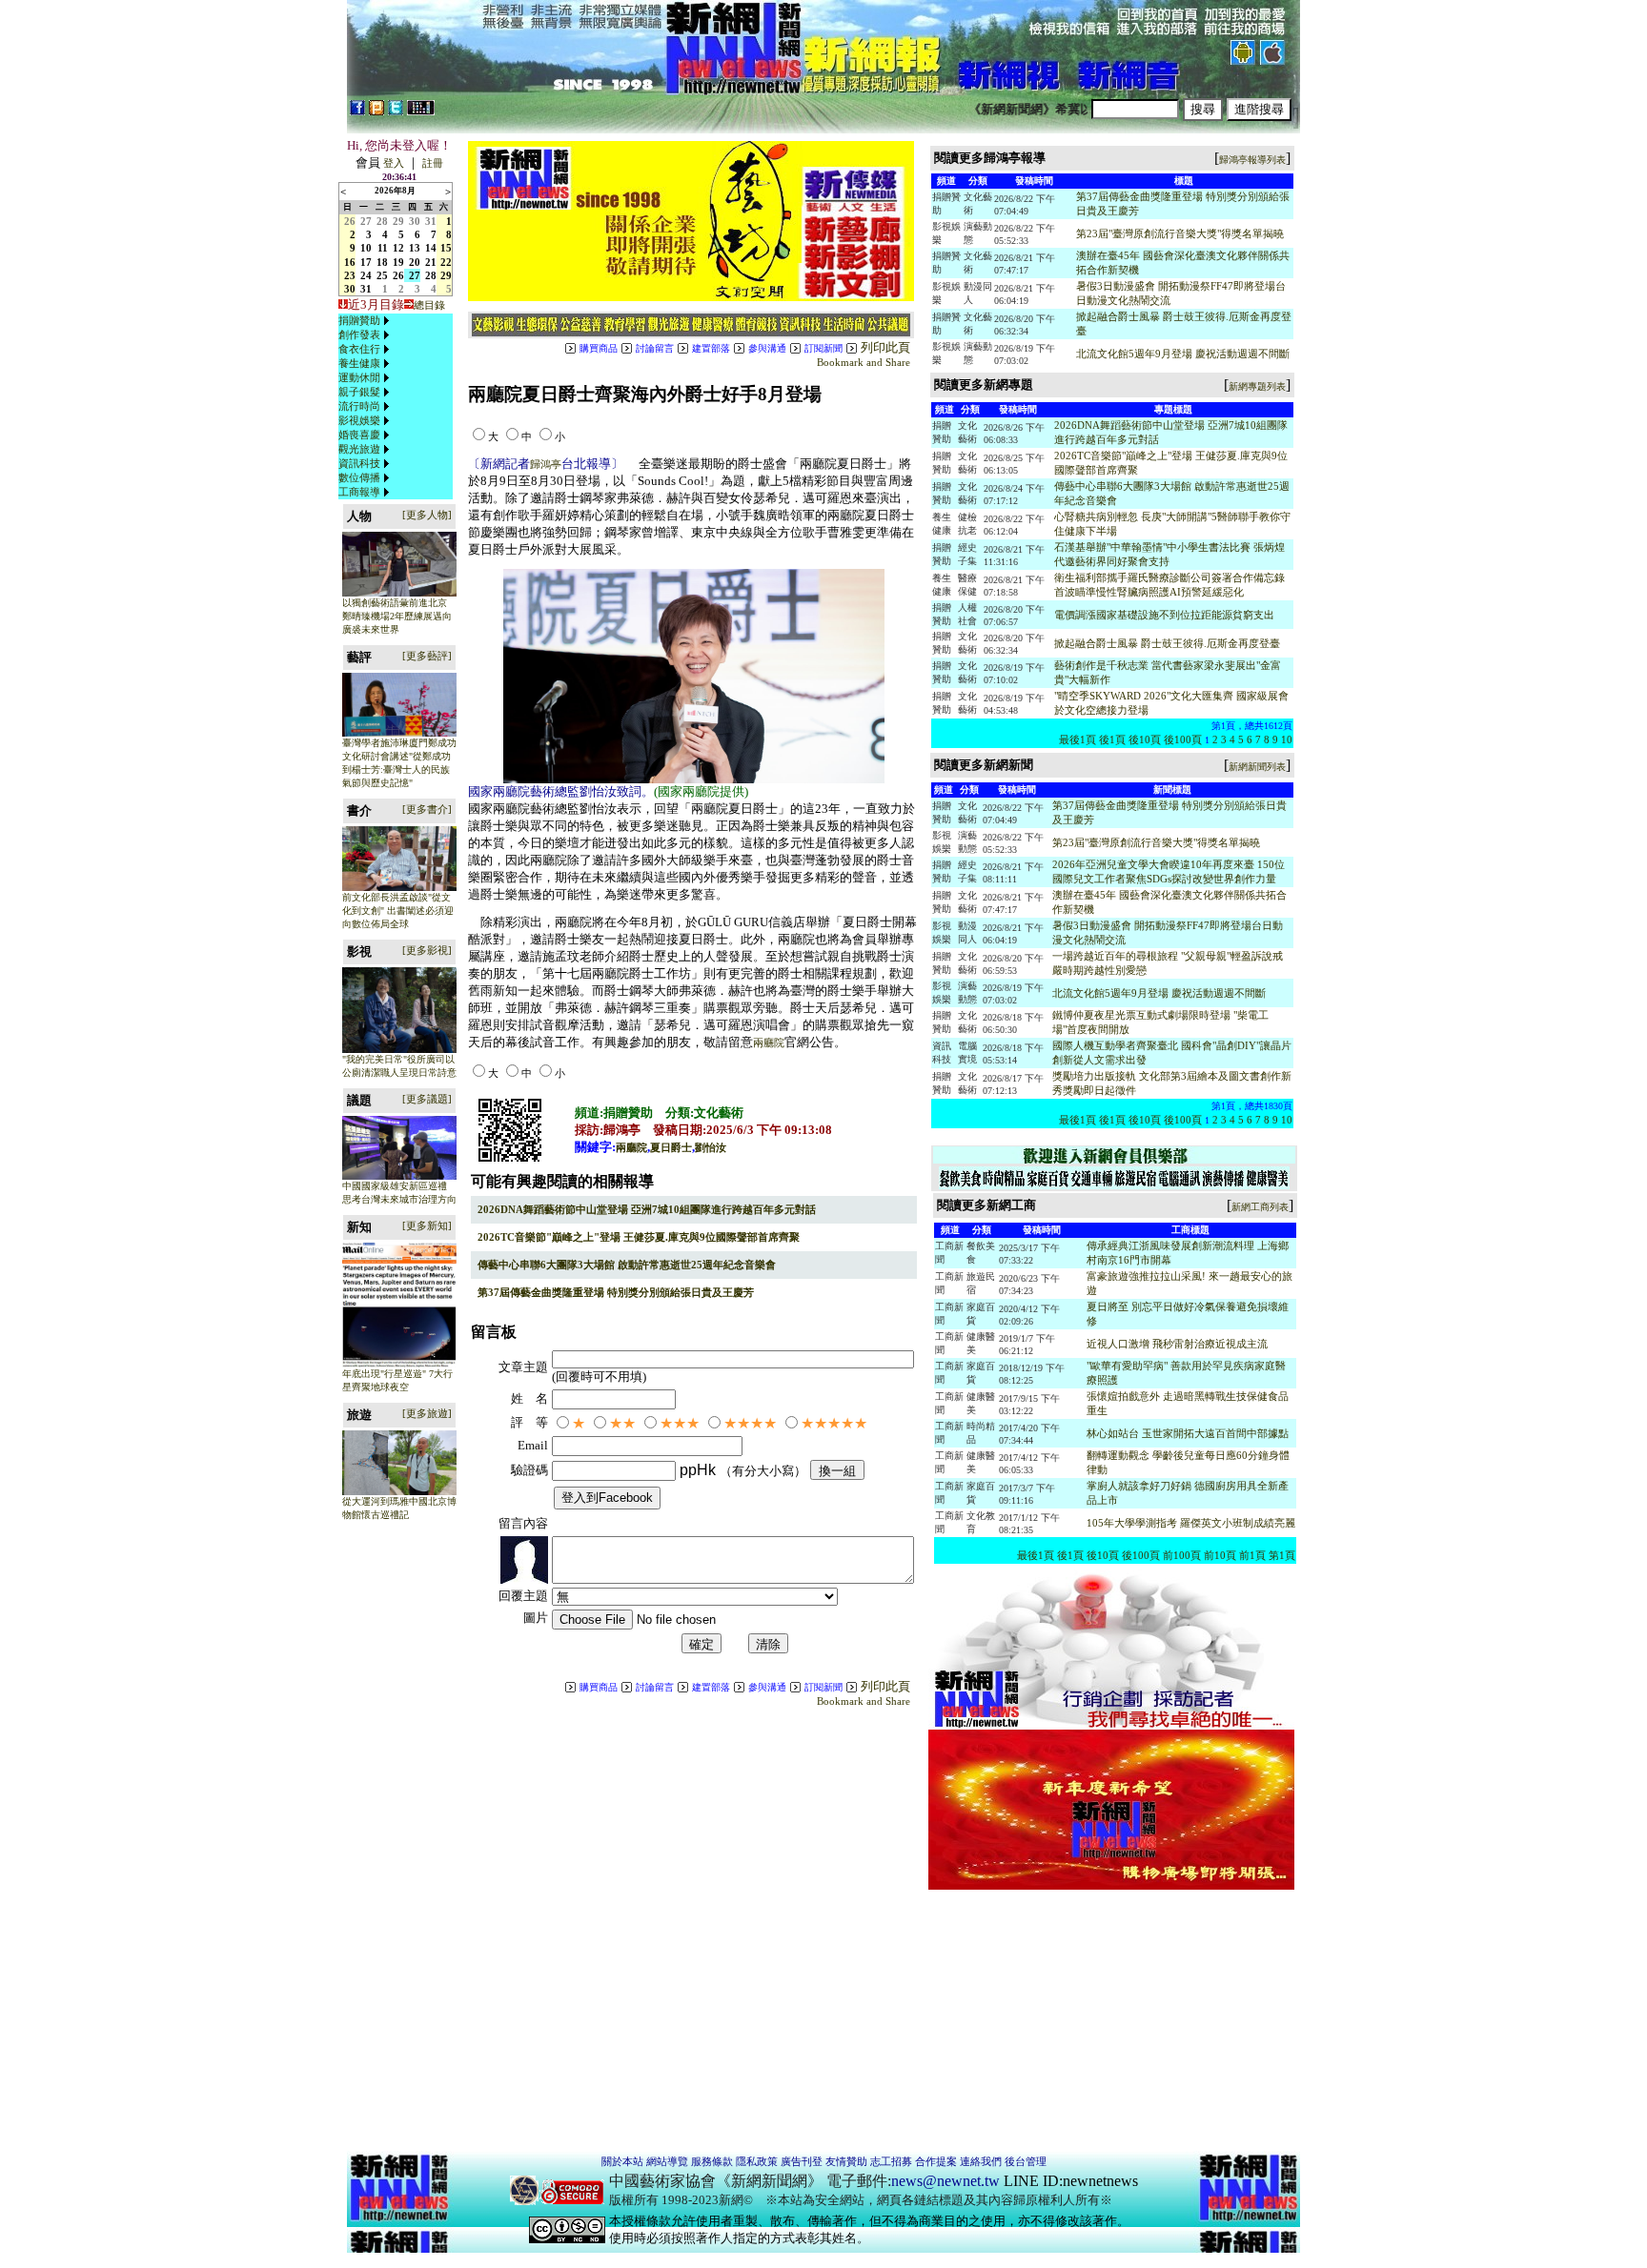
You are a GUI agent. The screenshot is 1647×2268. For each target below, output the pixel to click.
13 (415, 248)
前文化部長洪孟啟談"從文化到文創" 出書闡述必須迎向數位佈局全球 (398, 911)
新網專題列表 (1257, 386)
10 (366, 248)
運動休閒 (359, 377)
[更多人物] (427, 515)
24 (366, 275)
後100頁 (1183, 739)
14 (431, 248)
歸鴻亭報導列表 (1252, 160)
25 (382, 275)
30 (415, 221)
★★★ (680, 1423)
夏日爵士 (671, 1147)
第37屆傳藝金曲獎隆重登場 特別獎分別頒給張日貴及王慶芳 (616, 1292)
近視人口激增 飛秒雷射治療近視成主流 (1177, 1344)
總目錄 (429, 305)
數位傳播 (359, 477)
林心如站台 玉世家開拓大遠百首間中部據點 (1188, 1433)
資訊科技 (359, 463)
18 (382, 262)
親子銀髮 (359, 392)
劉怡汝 (711, 1147)
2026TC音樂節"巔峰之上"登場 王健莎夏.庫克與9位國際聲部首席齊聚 (639, 1237)
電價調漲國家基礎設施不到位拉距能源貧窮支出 (1164, 615)
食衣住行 (359, 349)
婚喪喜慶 (359, 435)
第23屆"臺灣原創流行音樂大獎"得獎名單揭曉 (1180, 233)
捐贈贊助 (359, 320)
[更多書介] (427, 809)
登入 (394, 163)
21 (431, 262)
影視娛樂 (359, 420)
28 (382, 221)
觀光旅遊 (359, 449)
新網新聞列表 (1257, 767)
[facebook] (357, 111)
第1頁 (1282, 1555)
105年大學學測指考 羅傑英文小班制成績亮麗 (1191, 1523)
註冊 (433, 163)
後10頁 (1145, 739)
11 (383, 248)
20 (415, 262)
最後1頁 (1078, 739)
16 (350, 262)
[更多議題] (427, 1099)
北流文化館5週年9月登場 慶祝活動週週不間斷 (1183, 354)
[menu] (366, 406)
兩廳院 (769, 1043)
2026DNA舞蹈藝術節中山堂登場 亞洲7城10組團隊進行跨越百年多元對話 (647, 1209)
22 (446, 262)
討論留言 (655, 348)
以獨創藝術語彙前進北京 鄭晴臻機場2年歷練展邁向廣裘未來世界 (397, 616)
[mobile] (421, 111)
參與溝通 (767, 348)
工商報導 (359, 492)
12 (398, 248)
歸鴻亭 (546, 464)
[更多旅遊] (427, 1413)
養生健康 (359, 363)
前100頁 (1182, 1555)
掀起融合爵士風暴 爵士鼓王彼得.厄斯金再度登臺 (1167, 643)
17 (366, 262)
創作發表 (359, 334)
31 (431, 221)
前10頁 (1220, 1555)
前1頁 (1252, 1555)
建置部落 (711, 348)
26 (350, 221)
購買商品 (599, 348)
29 (398, 221)
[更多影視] (427, 950)
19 (398, 262)
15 (446, 248)
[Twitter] (396, 111)
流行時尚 (359, 406)
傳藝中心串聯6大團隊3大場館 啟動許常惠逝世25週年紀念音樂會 (627, 1265)
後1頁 (1112, 739)
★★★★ (750, 1423)
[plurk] (376, 111)
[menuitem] (366, 321)
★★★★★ (834, 1423)
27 (366, 221)
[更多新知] (427, 1225)
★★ (622, 1423)
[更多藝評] (427, 656)
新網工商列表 (1260, 1207)
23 (350, 275)
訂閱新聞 (823, 348)
